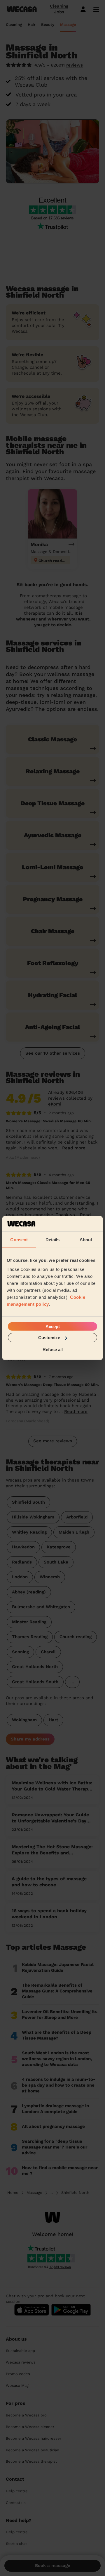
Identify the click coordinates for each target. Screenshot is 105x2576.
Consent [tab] (19, 1239)
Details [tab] (53, 1239)
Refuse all (53, 1349)
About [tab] (86, 1239)
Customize (49, 1338)
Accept (53, 1327)
